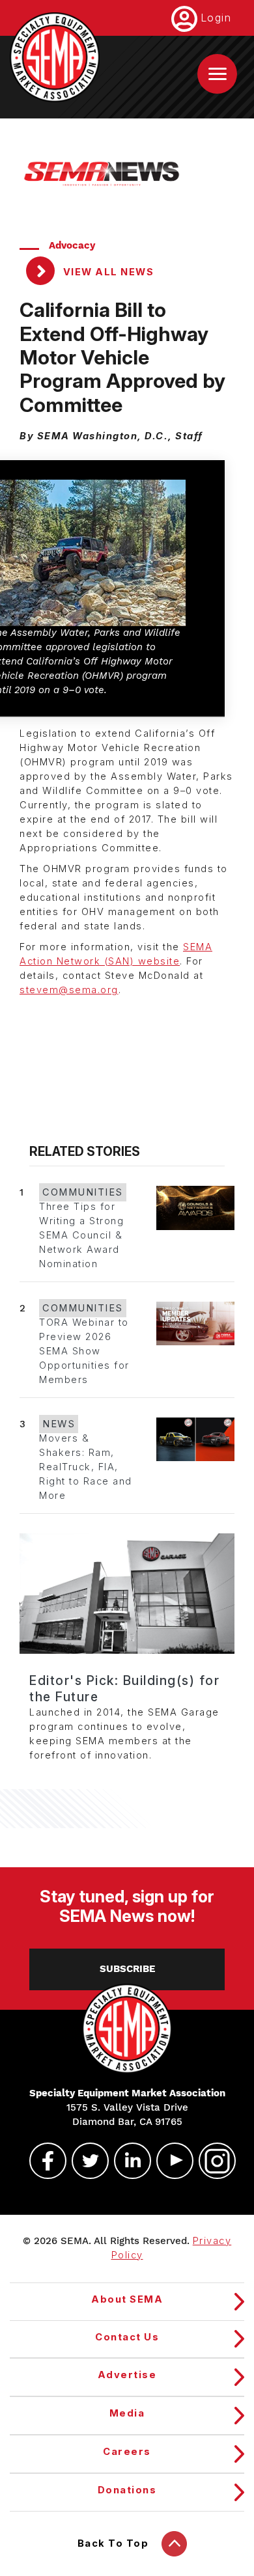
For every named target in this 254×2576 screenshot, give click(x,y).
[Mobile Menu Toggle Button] (217, 74)
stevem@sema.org (69, 990)
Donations (127, 2490)
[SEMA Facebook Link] (42, 2161)
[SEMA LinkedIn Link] (127, 2161)
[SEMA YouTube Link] (169, 2161)
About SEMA (127, 2299)
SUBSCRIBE (127, 1969)
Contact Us (127, 2337)
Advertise (127, 2375)
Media (127, 2413)
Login (216, 18)
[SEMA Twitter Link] (85, 2161)
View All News (107, 272)
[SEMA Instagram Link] (212, 2161)
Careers (127, 2452)
